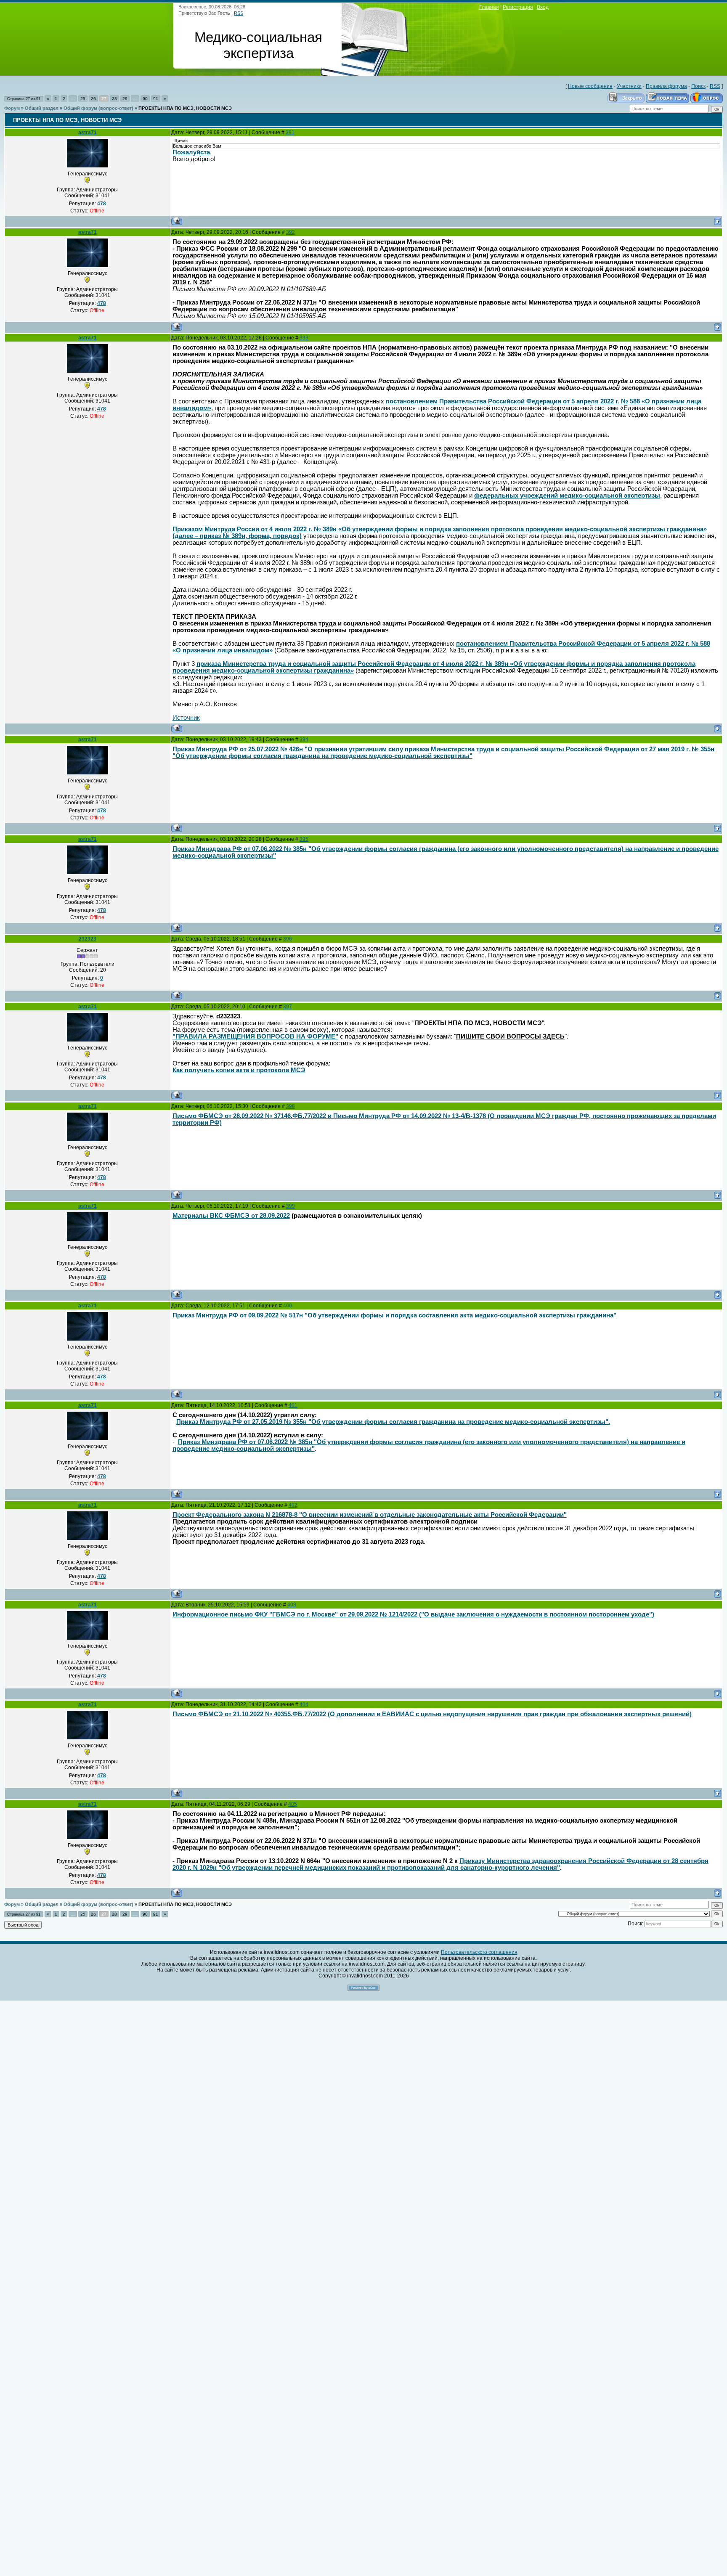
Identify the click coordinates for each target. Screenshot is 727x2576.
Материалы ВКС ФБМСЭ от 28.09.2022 (231, 1216)
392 (291, 232)
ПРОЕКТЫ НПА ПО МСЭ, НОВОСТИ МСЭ (185, 108)
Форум (12, 108)
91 (156, 99)
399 (291, 1206)
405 (293, 1804)
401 (293, 1405)
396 (288, 939)
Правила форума (666, 86)
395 (304, 839)
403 (292, 1605)
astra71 (88, 133)
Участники (629, 86)
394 (304, 739)
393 (304, 338)
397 (288, 1007)
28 (114, 99)
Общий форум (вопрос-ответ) (98, 108)
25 (83, 99)
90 (145, 99)
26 (93, 99)
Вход (543, 7)
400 (288, 1306)
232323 (88, 939)
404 (304, 1704)
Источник (186, 718)
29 (125, 99)
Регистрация (518, 7)
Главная (489, 7)
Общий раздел (42, 108)
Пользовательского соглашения (479, 1952)
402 (293, 1505)
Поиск (698, 86)
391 (290, 133)
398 (291, 1106)
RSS (239, 13)
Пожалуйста (191, 152)
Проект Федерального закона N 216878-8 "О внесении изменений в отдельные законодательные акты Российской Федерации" (370, 1515)
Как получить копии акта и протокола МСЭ (239, 1070)
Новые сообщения (590, 86)
